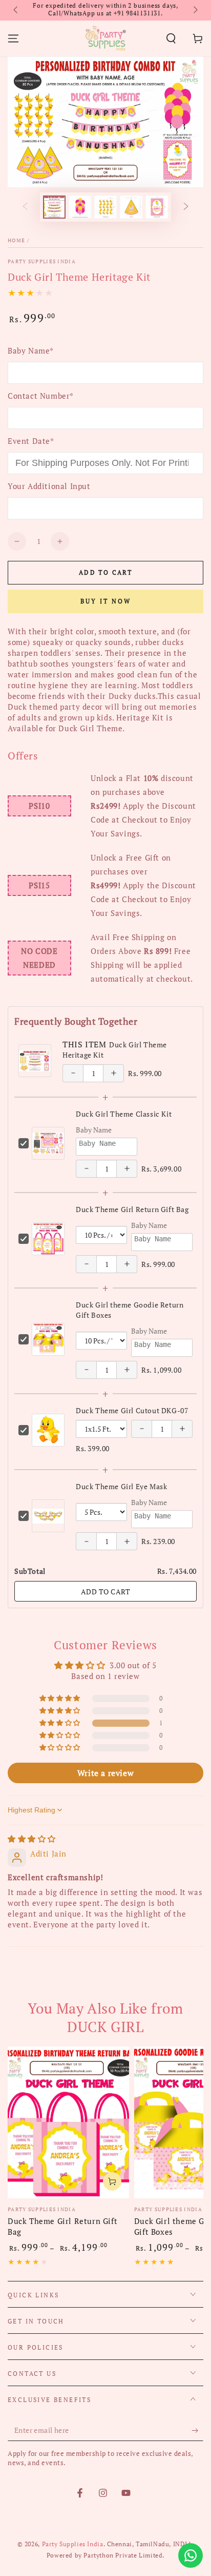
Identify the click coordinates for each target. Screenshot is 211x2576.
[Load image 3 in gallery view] (105, 207)
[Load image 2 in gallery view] (80, 207)
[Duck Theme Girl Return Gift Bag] (68, 2122)
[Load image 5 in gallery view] (157, 207)
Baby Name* (31, 350)
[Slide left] (16, 10)
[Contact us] (191, 2555)
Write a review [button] (105, 1773)
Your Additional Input (49, 486)
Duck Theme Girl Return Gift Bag (132, 1209)
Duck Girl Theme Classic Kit (124, 1114)
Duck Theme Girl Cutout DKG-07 (132, 1410)
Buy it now (106, 601)
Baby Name (94, 1130)
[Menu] (13, 38)
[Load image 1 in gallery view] (54, 207)
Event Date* (31, 441)
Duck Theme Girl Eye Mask (121, 1486)
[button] (171, 38)
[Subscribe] (197, 2431)
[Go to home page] (105, 38)
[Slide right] (195, 10)
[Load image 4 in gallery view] (131, 207)
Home (16, 240)
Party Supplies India (42, 261)
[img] (32, 1839)
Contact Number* (41, 396)
